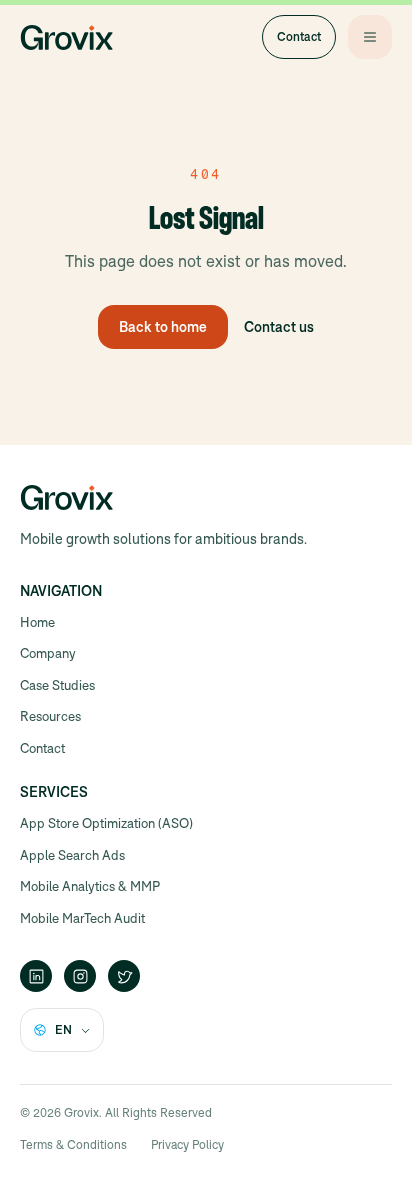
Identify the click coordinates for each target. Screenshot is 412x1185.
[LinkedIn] (36, 976)
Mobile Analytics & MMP (90, 886)
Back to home (163, 327)
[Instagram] (80, 976)
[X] (124, 976)
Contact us (279, 327)
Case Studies (57, 685)
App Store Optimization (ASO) (106, 823)
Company (48, 653)
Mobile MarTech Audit (82, 918)
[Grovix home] (67, 37)
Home (37, 622)
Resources (50, 716)
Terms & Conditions (73, 1145)
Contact (299, 37)
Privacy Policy (187, 1145)
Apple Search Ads (72, 855)
